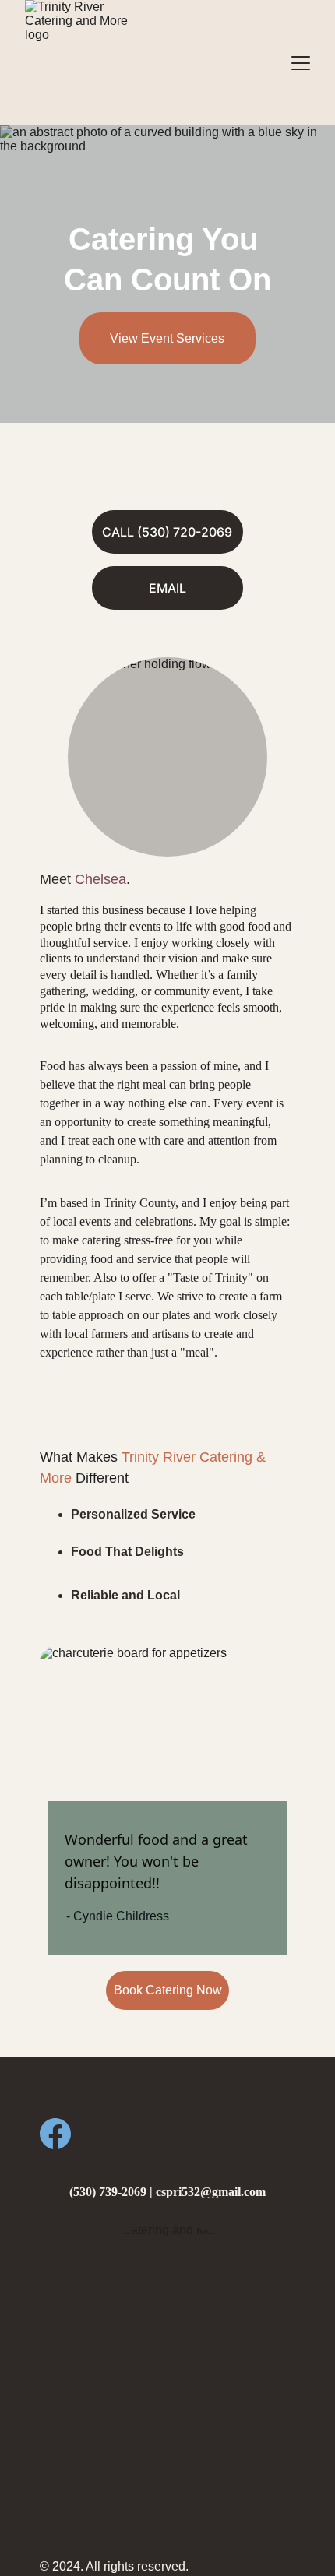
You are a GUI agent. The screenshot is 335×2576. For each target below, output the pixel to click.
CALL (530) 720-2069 (167, 532)
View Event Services (167, 338)
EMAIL (167, 588)
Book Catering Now (168, 1990)
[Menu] (301, 63)
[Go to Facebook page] (55, 2134)
